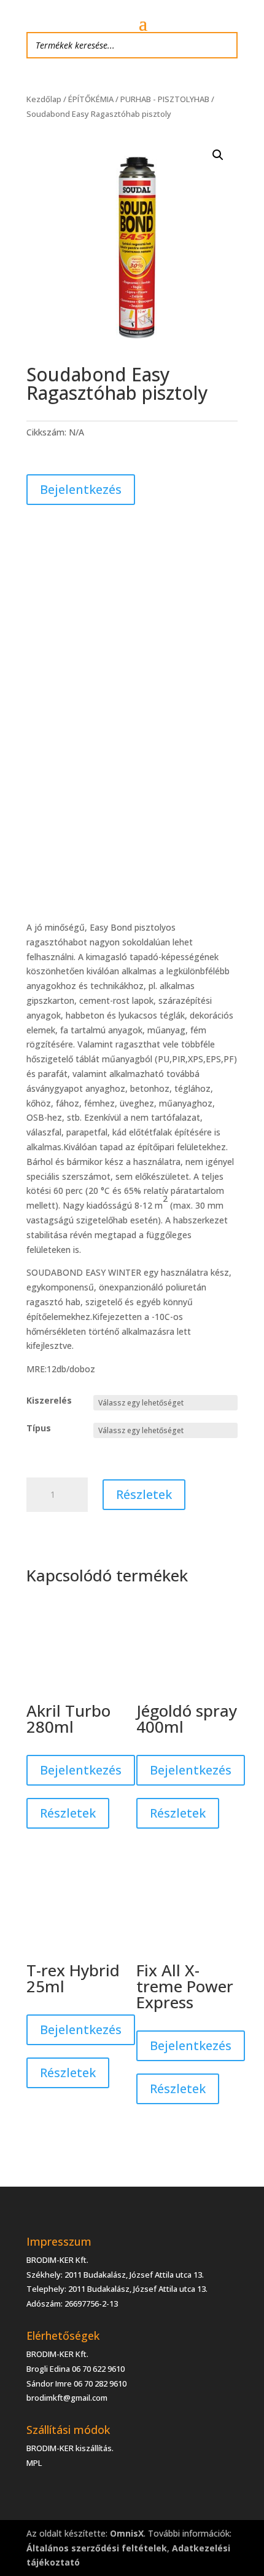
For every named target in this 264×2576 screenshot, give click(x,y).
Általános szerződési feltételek (97, 2548)
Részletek (144, 1494)
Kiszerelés (49, 1400)
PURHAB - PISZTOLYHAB (165, 99)
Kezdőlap (44, 99)
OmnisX (127, 2533)
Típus (39, 1428)
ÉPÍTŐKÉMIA (91, 99)
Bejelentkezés (81, 489)
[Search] (225, 45)
